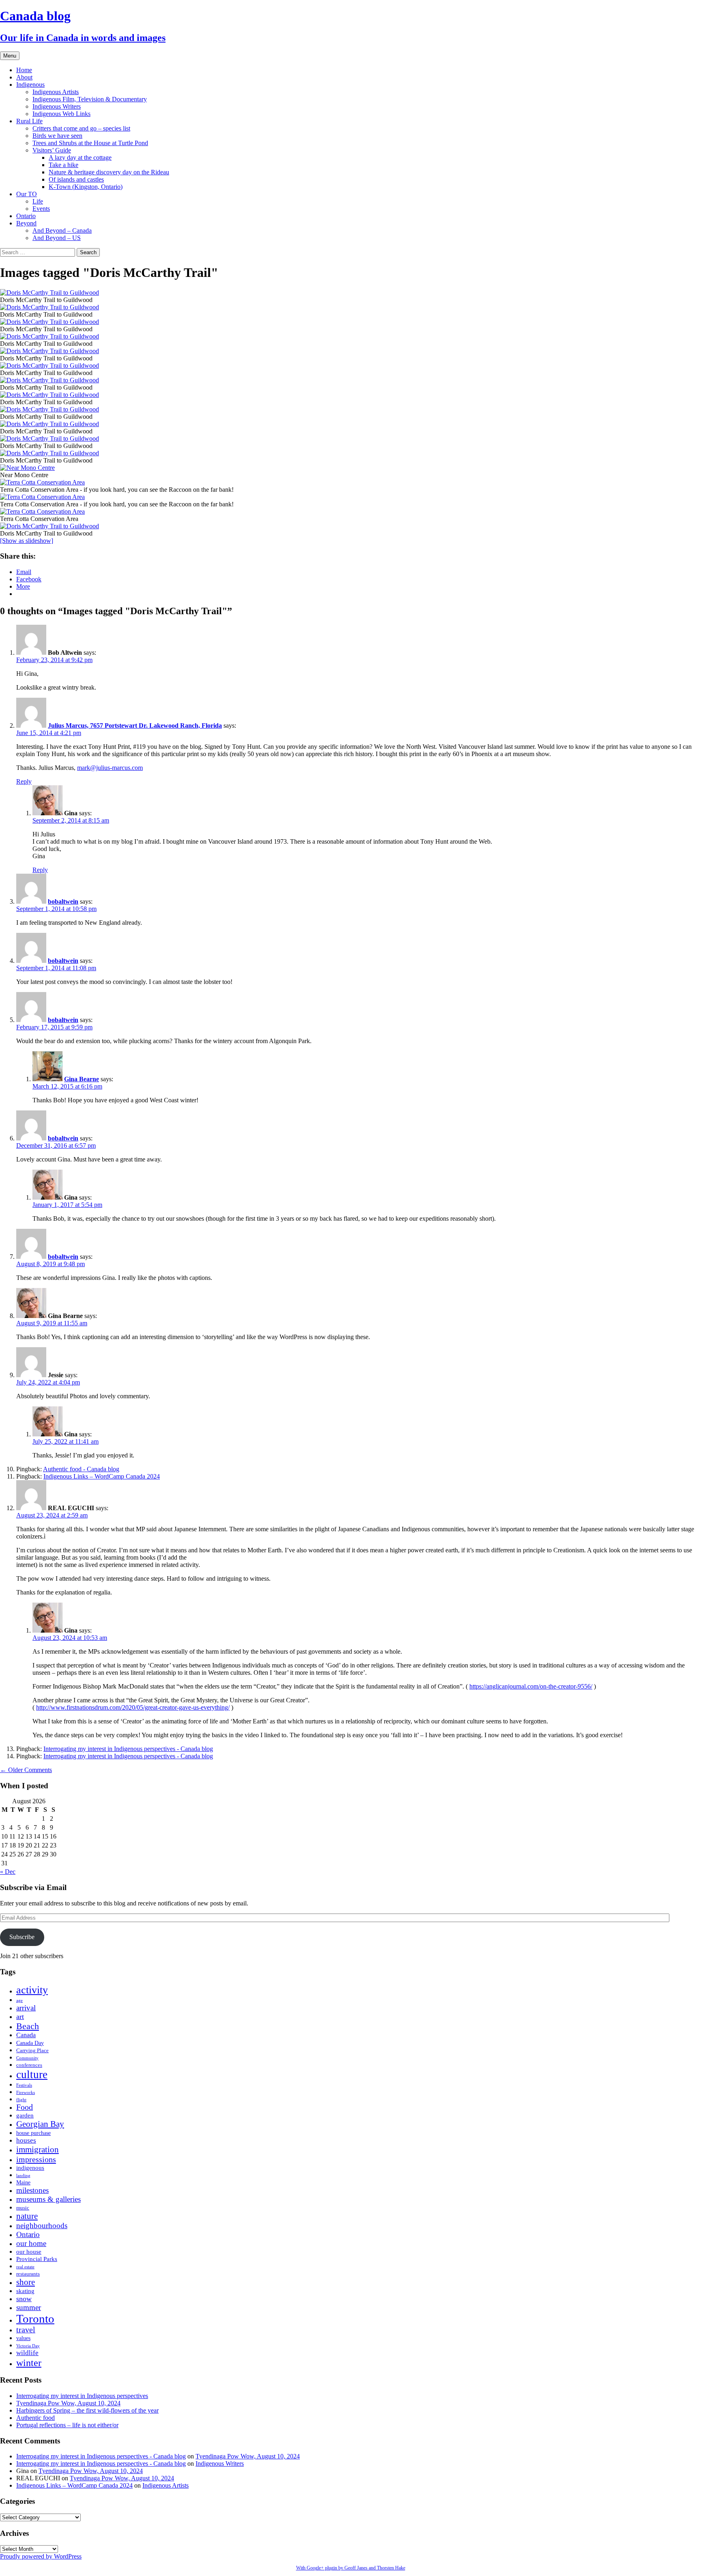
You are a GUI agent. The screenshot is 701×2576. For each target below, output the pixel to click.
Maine (23, 2183)
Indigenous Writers (57, 106)
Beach (28, 2026)
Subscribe (22, 1937)
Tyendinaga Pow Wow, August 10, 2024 (68, 2403)
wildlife (27, 2353)
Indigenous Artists (56, 92)
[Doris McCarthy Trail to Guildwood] (350, 293)
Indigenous (30, 85)
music (23, 2208)
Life (38, 201)
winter (29, 2363)
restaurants (28, 2274)
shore (26, 2282)
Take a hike (63, 165)
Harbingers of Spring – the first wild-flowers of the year (87, 2410)
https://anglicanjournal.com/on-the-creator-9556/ (531, 1686)
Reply (24, 781)
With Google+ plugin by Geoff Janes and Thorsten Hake (351, 2568)
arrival (26, 2008)
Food (25, 2107)
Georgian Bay (40, 2124)
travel (26, 2330)
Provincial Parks (37, 2259)
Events (41, 209)
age (19, 2001)
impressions (36, 2159)
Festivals (24, 2085)
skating (25, 2291)
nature (27, 2216)
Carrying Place (32, 2051)
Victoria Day (28, 2346)
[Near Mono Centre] (350, 468)
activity (32, 1990)
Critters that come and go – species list (81, 128)
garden (25, 2115)
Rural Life (29, 121)
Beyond (26, 223)
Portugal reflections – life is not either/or (67, 2425)
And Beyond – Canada (62, 230)
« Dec (8, 1872)
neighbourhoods (42, 2226)
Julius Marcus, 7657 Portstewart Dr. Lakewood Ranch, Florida (135, 725)
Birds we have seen (57, 136)
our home (31, 2243)
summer (29, 2307)
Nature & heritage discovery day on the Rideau (109, 172)
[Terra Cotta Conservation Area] (350, 512)
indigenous (30, 2168)
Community (27, 2058)
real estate (25, 2267)
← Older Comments (26, 1770)
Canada (26, 2035)
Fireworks (26, 2093)
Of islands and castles (76, 179)
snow (24, 2299)
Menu (10, 56)
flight (21, 2100)
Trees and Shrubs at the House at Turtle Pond (90, 143)
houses (26, 2140)
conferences (29, 2065)
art (20, 2017)
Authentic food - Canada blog (81, 1469)
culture (32, 2075)
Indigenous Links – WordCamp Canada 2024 (102, 1476)
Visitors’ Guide (52, 150)
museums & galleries (48, 2199)
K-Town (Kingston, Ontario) (86, 187)
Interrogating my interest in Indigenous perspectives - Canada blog (128, 1749)
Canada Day (30, 2043)
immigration (38, 2150)
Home (24, 70)
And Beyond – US (57, 238)
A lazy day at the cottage (80, 158)
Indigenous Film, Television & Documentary (90, 99)
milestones (32, 2190)
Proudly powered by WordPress (41, 2556)
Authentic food (35, 2418)
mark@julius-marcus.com (110, 768)
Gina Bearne (82, 1079)
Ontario (26, 216)
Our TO (27, 194)
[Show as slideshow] (27, 541)
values (23, 2338)
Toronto (35, 2319)
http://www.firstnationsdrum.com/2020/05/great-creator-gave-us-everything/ (133, 1707)
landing (23, 2176)
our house (29, 2251)
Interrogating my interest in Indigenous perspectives (82, 2396)
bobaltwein (63, 901)
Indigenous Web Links (61, 114)
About (24, 77)
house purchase (33, 2133)
